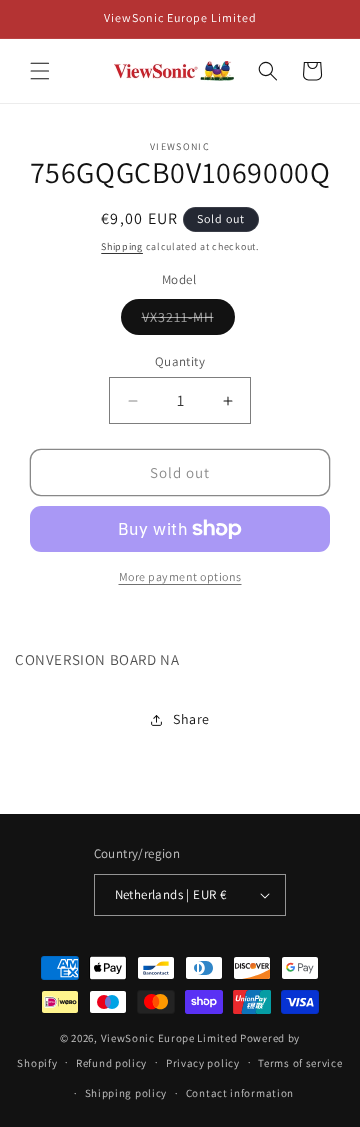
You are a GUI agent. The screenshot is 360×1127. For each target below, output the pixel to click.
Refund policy (111, 1063)
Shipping (122, 246)
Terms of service (300, 1063)
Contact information (240, 1093)
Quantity (180, 361)
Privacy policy (203, 1063)
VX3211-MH (188, 321)
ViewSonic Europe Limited (169, 1038)
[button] (40, 71)
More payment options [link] (180, 576)
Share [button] (191, 719)
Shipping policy (126, 1093)
